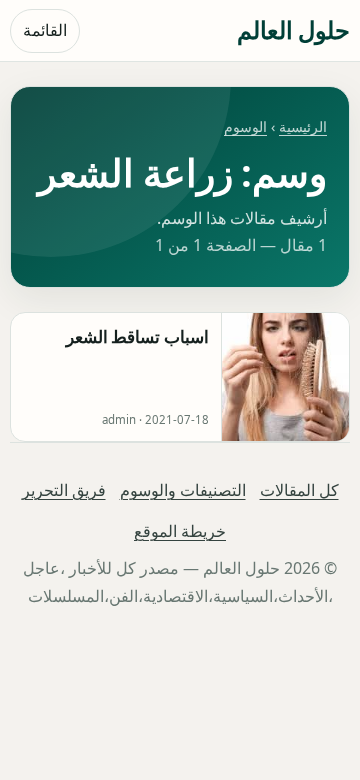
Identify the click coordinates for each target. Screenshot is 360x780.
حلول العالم (293, 29)
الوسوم (245, 126)
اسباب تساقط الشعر (137, 336)
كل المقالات (299, 490)
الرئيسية (303, 126)
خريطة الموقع (180, 531)
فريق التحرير (64, 490)
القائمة (45, 30)
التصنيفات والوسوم (183, 490)
